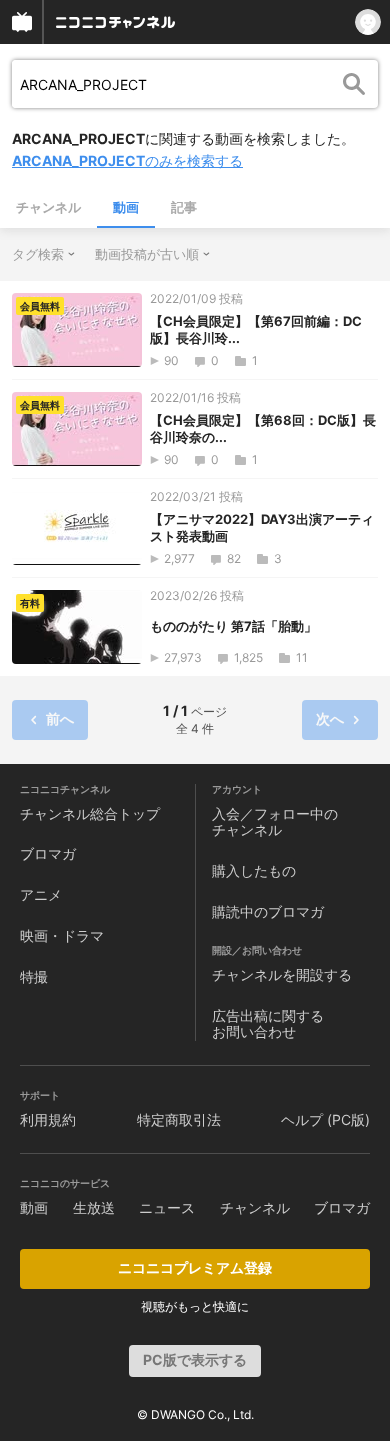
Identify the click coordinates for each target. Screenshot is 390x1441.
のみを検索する (127, 160)
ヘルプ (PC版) (325, 1119)
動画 (126, 207)
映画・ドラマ (62, 935)
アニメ (41, 894)
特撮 (34, 976)
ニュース (167, 1207)
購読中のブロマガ (268, 911)
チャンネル (48, 207)
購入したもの (254, 870)
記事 (184, 207)
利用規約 (48, 1119)
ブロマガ (48, 853)
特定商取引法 (179, 1119)
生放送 (94, 1207)
